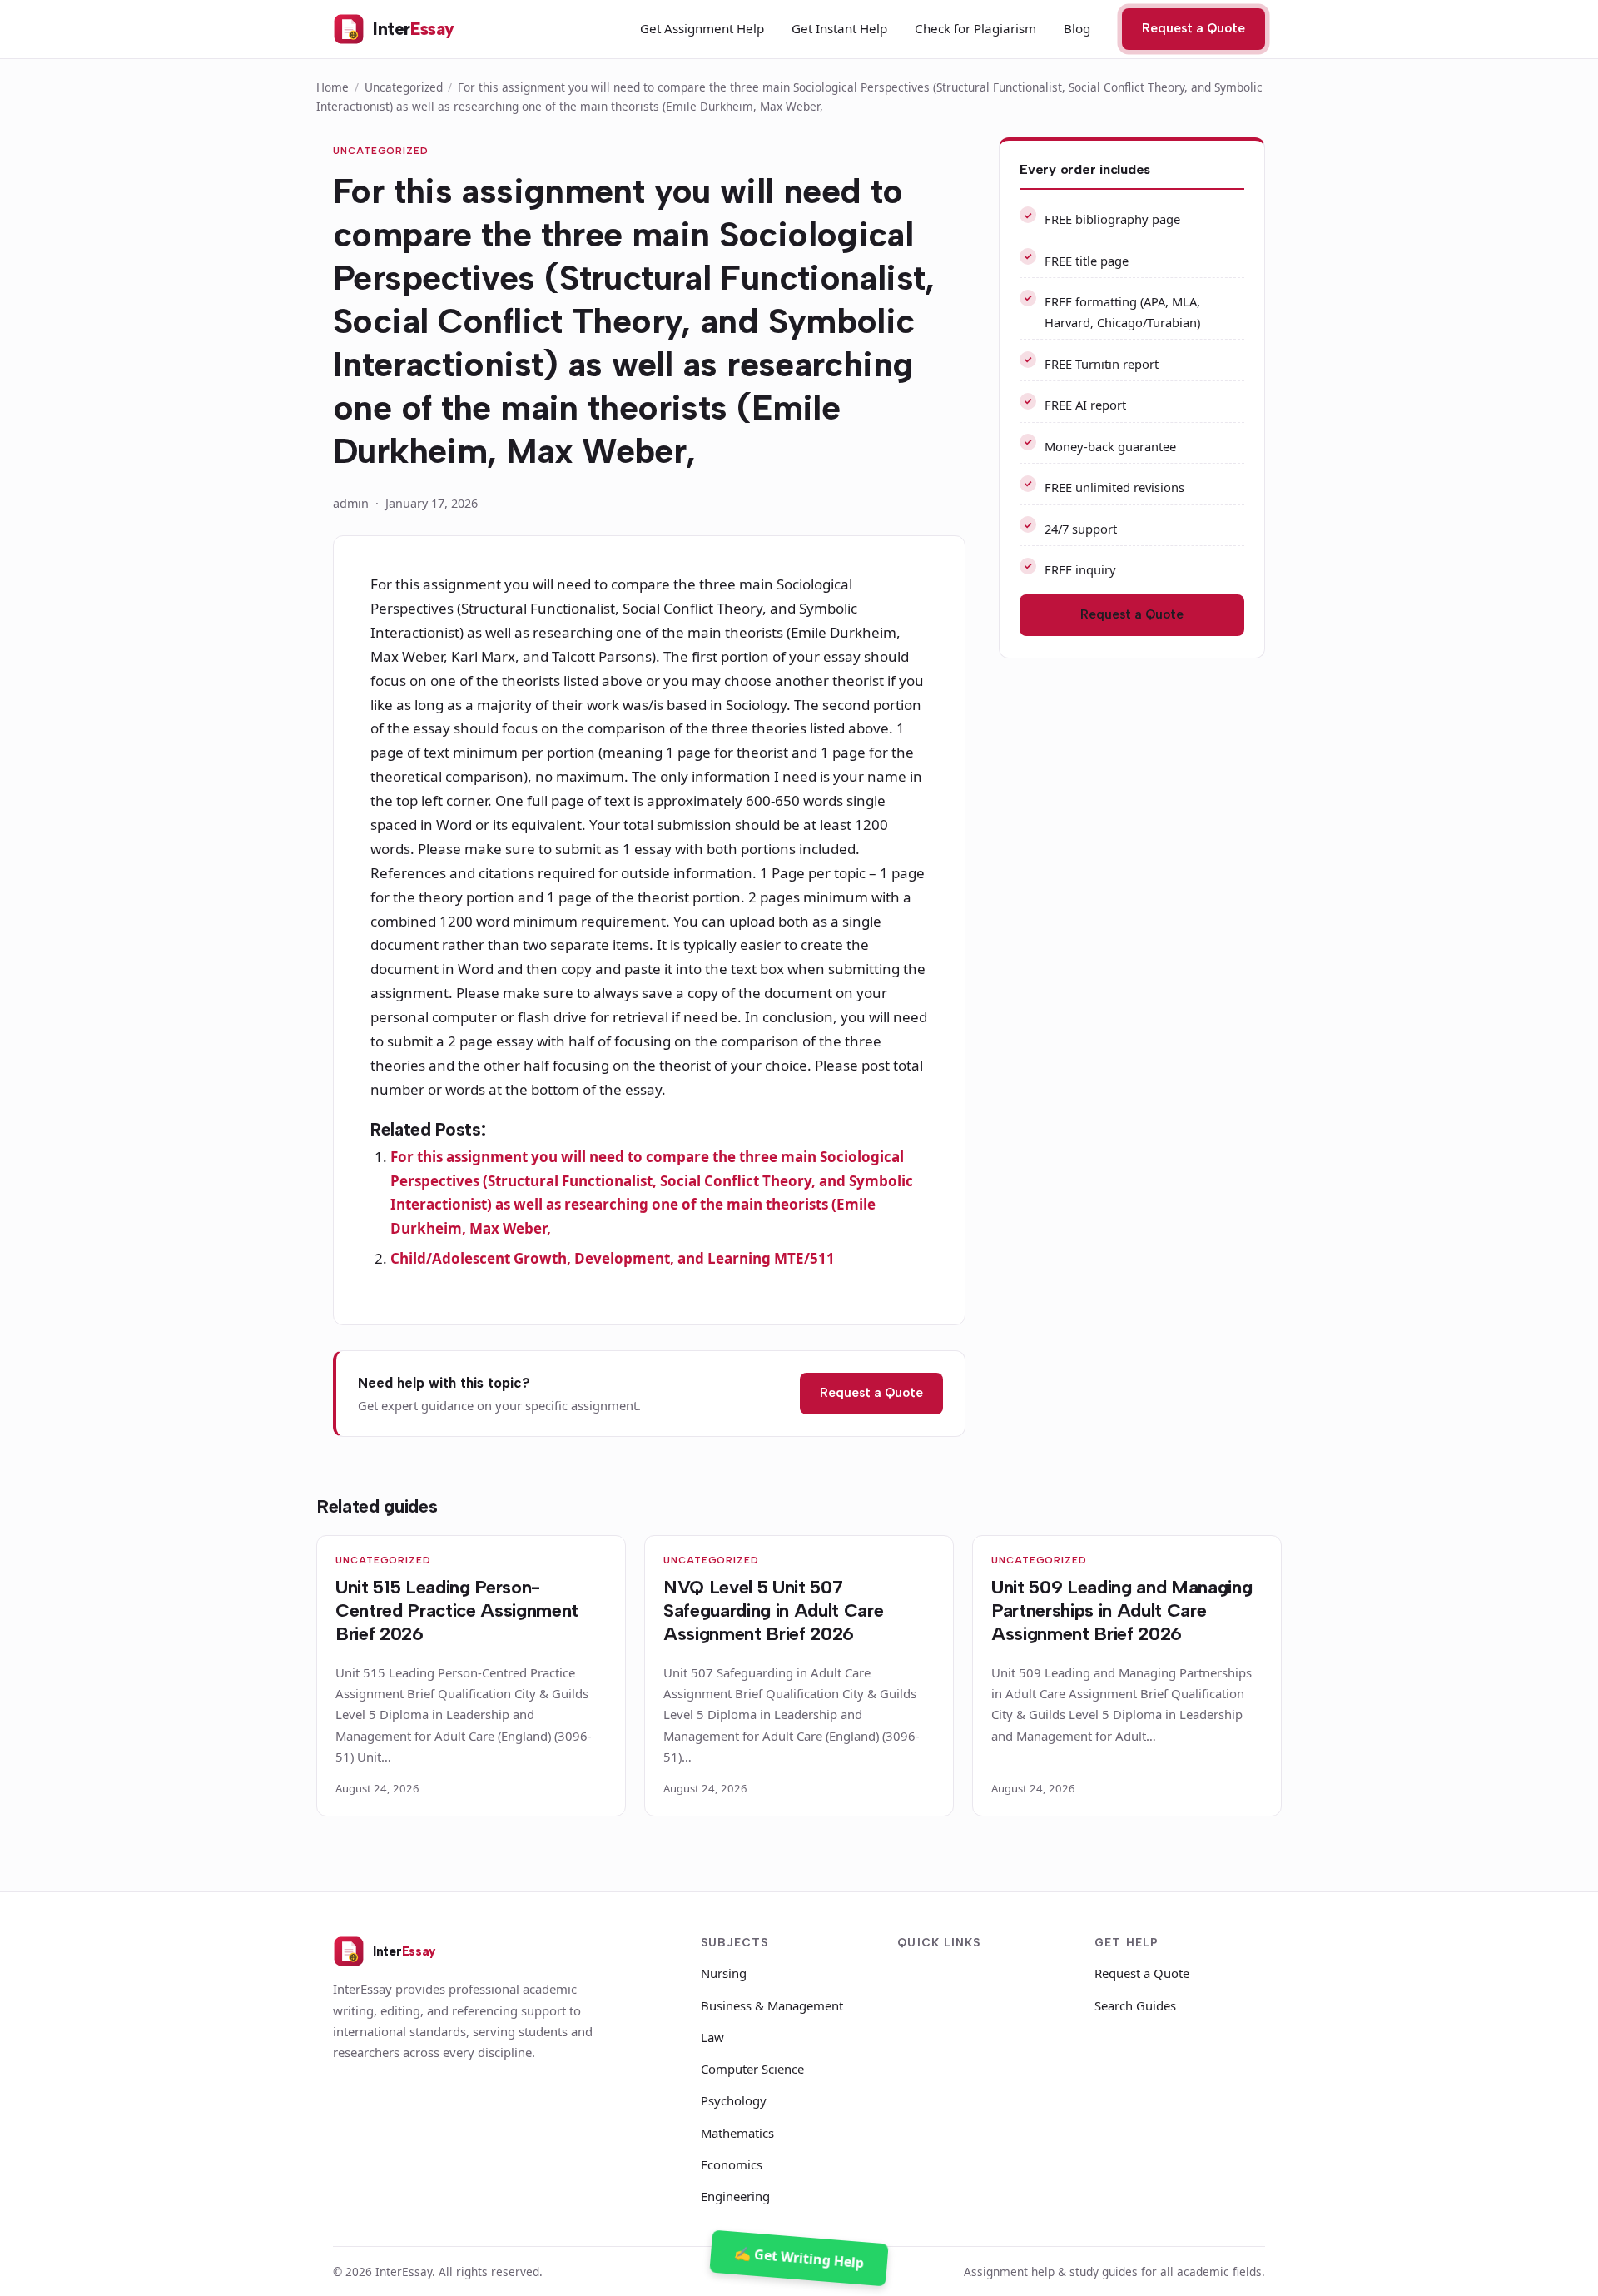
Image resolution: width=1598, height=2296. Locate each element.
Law (712, 2037)
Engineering (735, 2196)
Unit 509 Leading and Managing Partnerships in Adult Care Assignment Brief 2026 (1122, 1610)
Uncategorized (404, 87)
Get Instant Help (839, 28)
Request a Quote (1194, 28)
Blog (1077, 28)
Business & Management (772, 2005)
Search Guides (1135, 2005)
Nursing (724, 1973)
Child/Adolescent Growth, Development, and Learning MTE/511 (613, 1258)
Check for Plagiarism (975, 28)
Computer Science (752, 2069)
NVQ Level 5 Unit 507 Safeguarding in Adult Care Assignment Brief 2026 (773, 1610)
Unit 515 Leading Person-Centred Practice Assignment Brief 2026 (457, 1610)
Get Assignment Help (702, 28)
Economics (732, 2164)
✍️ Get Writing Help (799, 2257)
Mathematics (737, 2133)
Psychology (734, 2100)
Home (333, 87)
